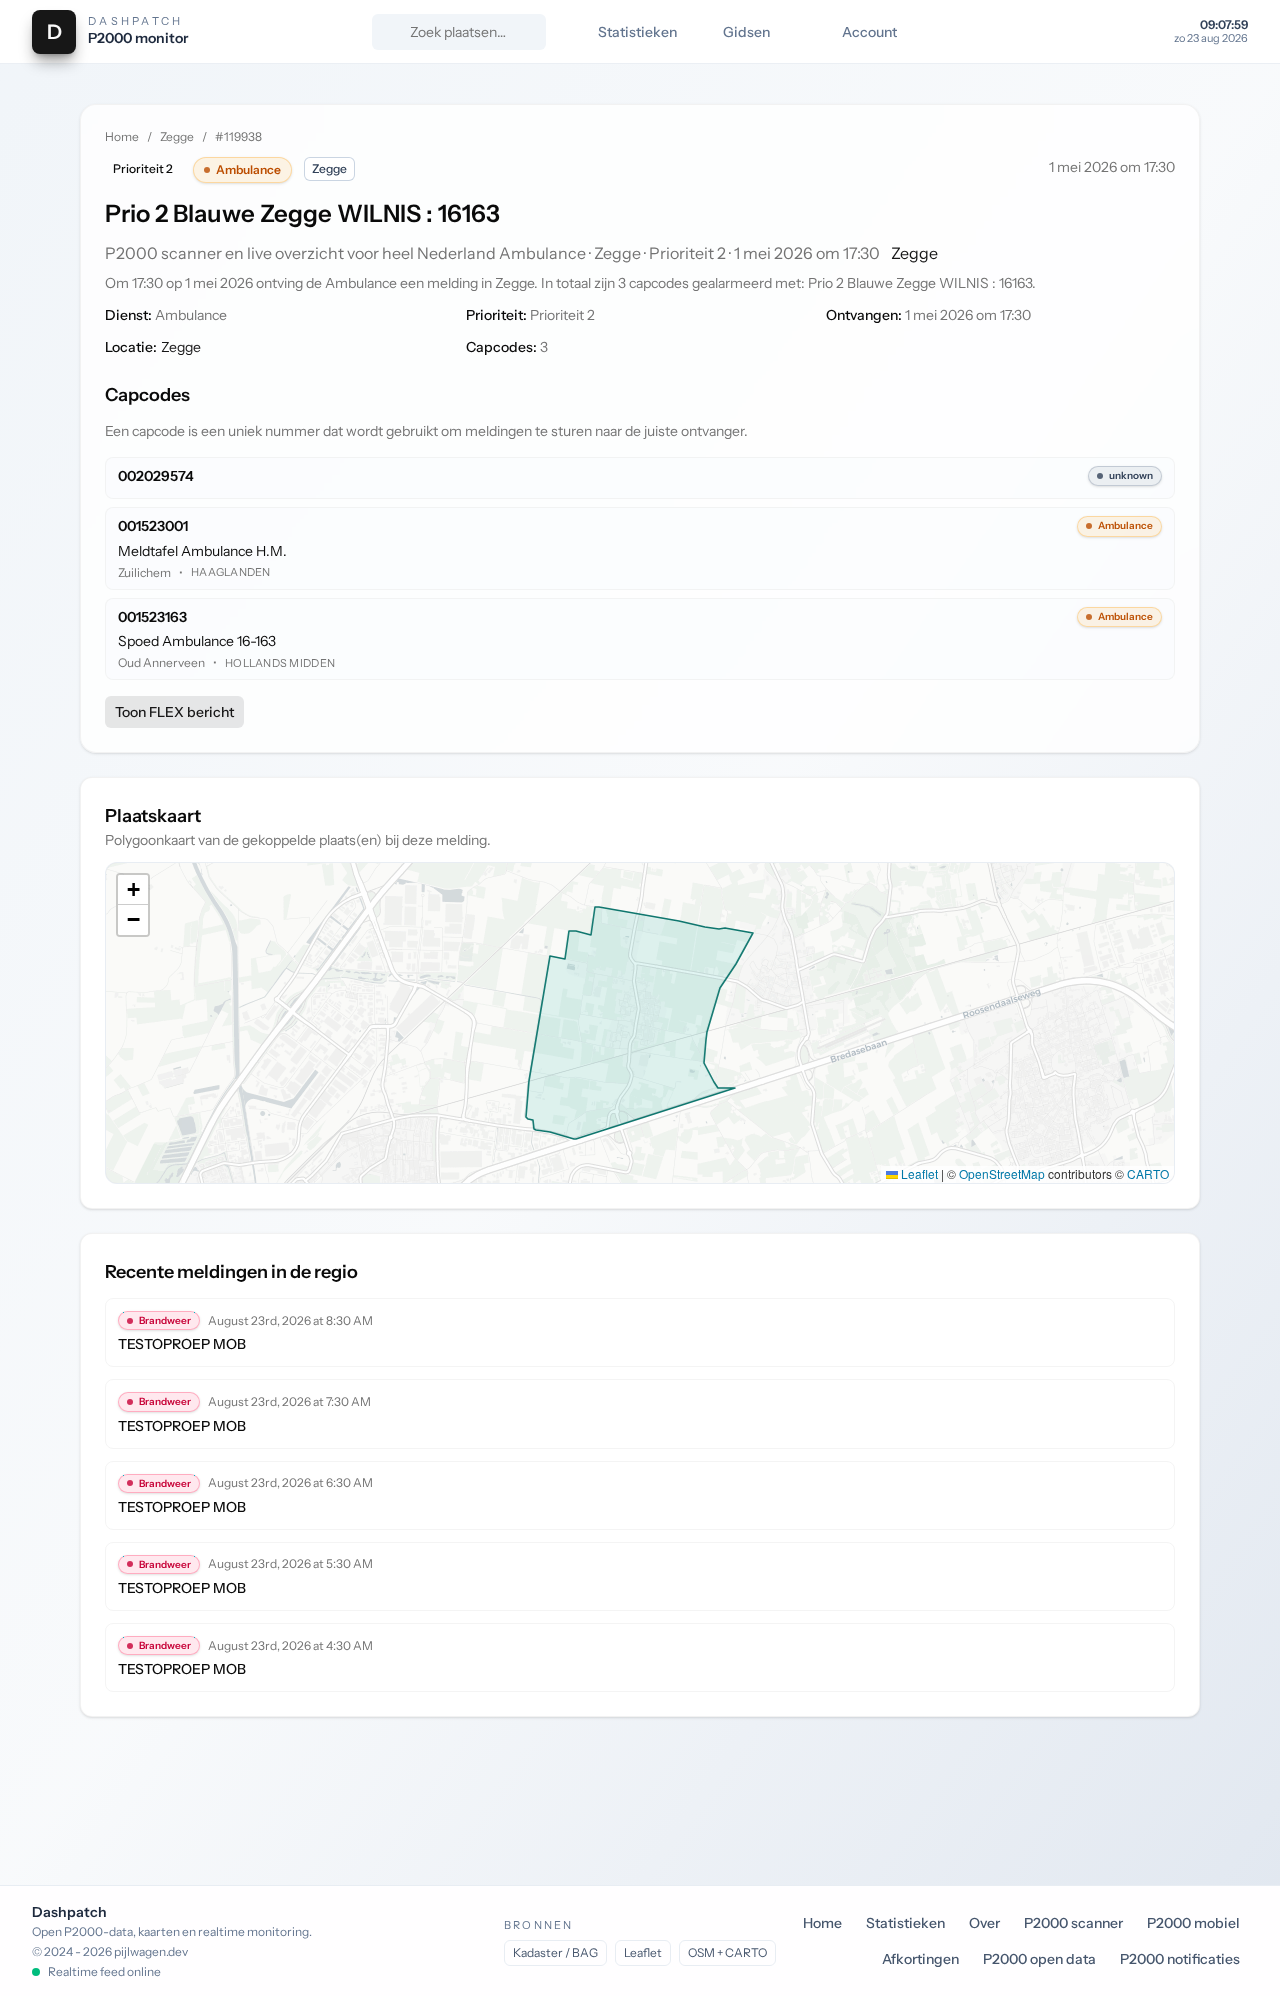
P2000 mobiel (1193, 1923)
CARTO (1148, 1173)
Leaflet (918, 1173)
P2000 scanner (1073, 1923)
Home (122, 136)
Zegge (177, 136)
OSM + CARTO (727, 1952)
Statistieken (905, 1923)
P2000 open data (1039, 1959)
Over (984, 1923)
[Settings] (1142, 32)
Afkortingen (920, 1959)
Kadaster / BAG (555, 1952)
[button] (133, 890)
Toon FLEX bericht (174, 712)
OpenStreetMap (1002, 1173)
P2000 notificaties (1180, 1959)
